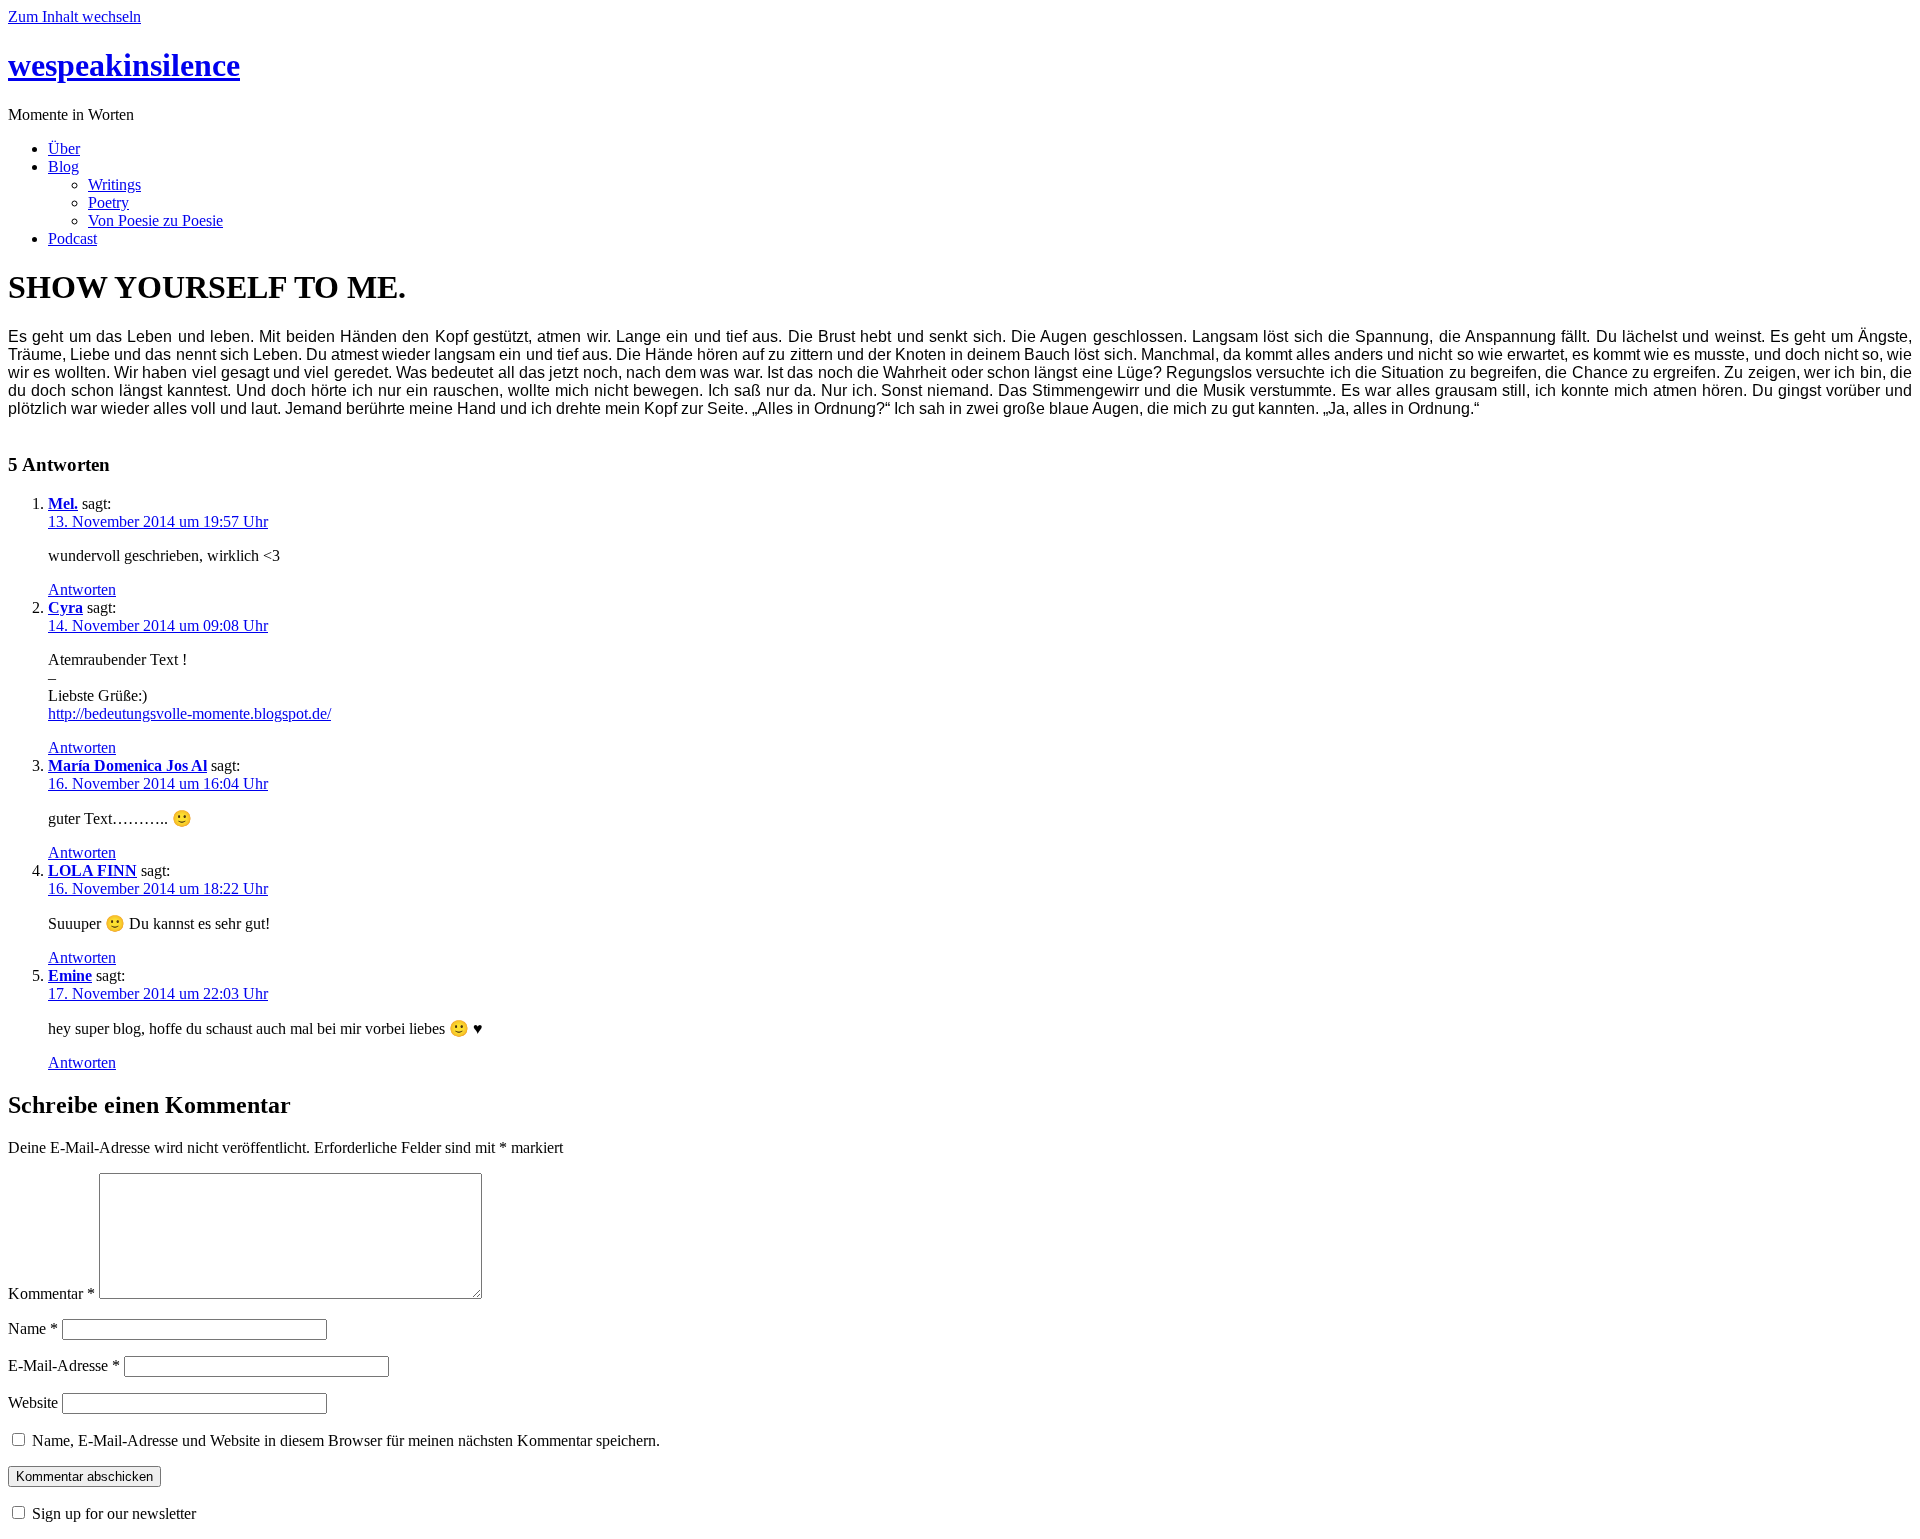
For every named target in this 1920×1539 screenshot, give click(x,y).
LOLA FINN (92, 870)
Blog (63, 166)
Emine (70, 975)
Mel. (63, 503)
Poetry (108, 202)
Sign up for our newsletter (114, 1513)
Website (33, 1402)
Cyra (65, 607)
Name (33, 1328)
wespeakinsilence (124, 65)
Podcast (72, 238)
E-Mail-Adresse (64, 1365)
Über (64, 148)
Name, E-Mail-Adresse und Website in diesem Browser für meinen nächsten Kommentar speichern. (346, 1440)
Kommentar (51, 1293)
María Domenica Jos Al (127, 765)
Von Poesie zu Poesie (155, 220)
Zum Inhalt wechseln (74, 16)
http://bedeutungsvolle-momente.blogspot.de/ (189, 713)
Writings (114, 184)
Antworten (82, 589)
